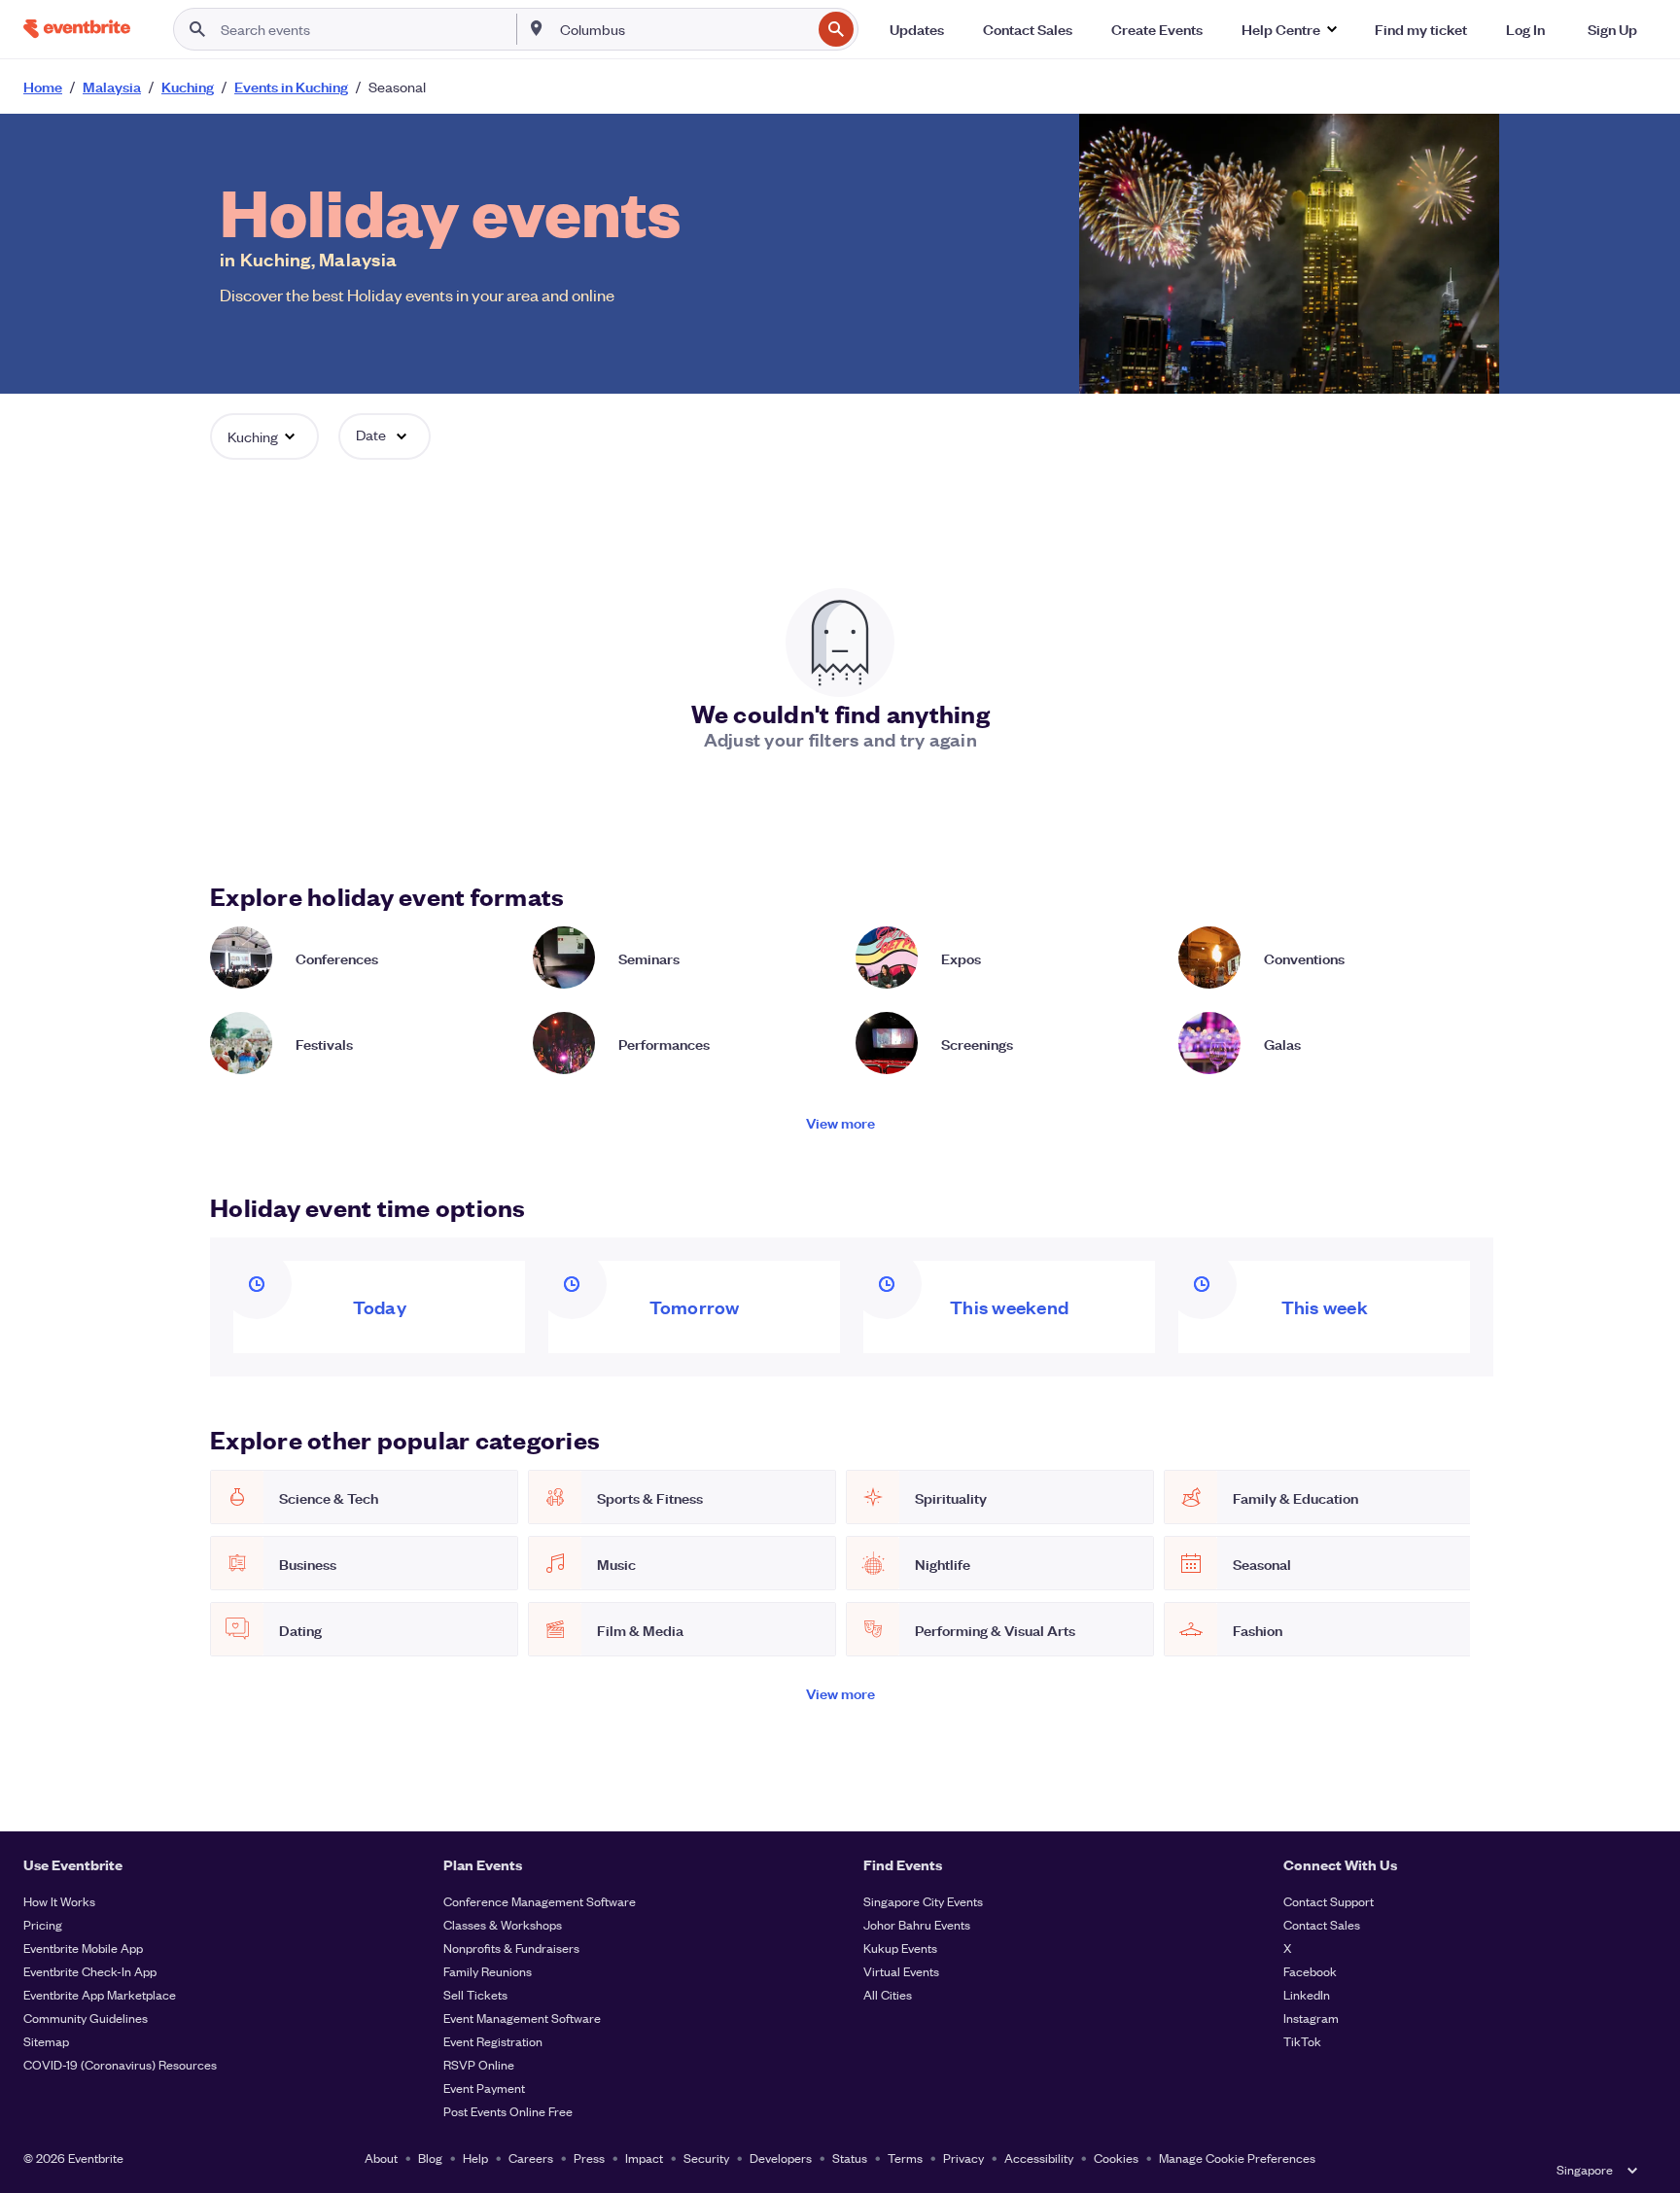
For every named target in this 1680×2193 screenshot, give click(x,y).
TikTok (1302, 2041)
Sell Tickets (475, 1994)
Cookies (1116, 2158)
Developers (781, 2158)
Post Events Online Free (508, 2111)
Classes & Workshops (503, 1924)
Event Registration (493, 2041)
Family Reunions (488, 1971)
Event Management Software (522, 2018)
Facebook (1310, 1971)
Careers (531, 2158)
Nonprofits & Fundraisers (511, 1948)
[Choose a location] (537, 28)
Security (706, 2158)
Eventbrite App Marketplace (100, 1994)
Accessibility (1039, 2158)
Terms (905, 2158)
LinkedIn (1307, 1994)
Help (475, 2158)
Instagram (1311, 2018)
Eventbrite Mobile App (83, 1948)
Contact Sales (1322, 1924)
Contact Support (1329, 1901)
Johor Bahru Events (917, 1924)
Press (589, 2158)
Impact (644, 2158)
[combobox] (684, 29)
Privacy (963, 2158)
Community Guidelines (86, 2018)
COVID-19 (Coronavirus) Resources (120, 2064)
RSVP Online (479, 2064)
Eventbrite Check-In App (90, 1971)
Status (850, 2158)
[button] (1289, 29)
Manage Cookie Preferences (1237, 2158)
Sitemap (46, 2041)
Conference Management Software (540, 1901)
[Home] (77, 29)
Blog (430, 2158)
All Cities (888, 1994)
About (381, 2158)
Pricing (43, 1924)
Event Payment (484, 2088)
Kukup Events (900, 1948)
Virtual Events (901, 1971)
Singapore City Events (923, 1901)
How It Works (59, 1901)
